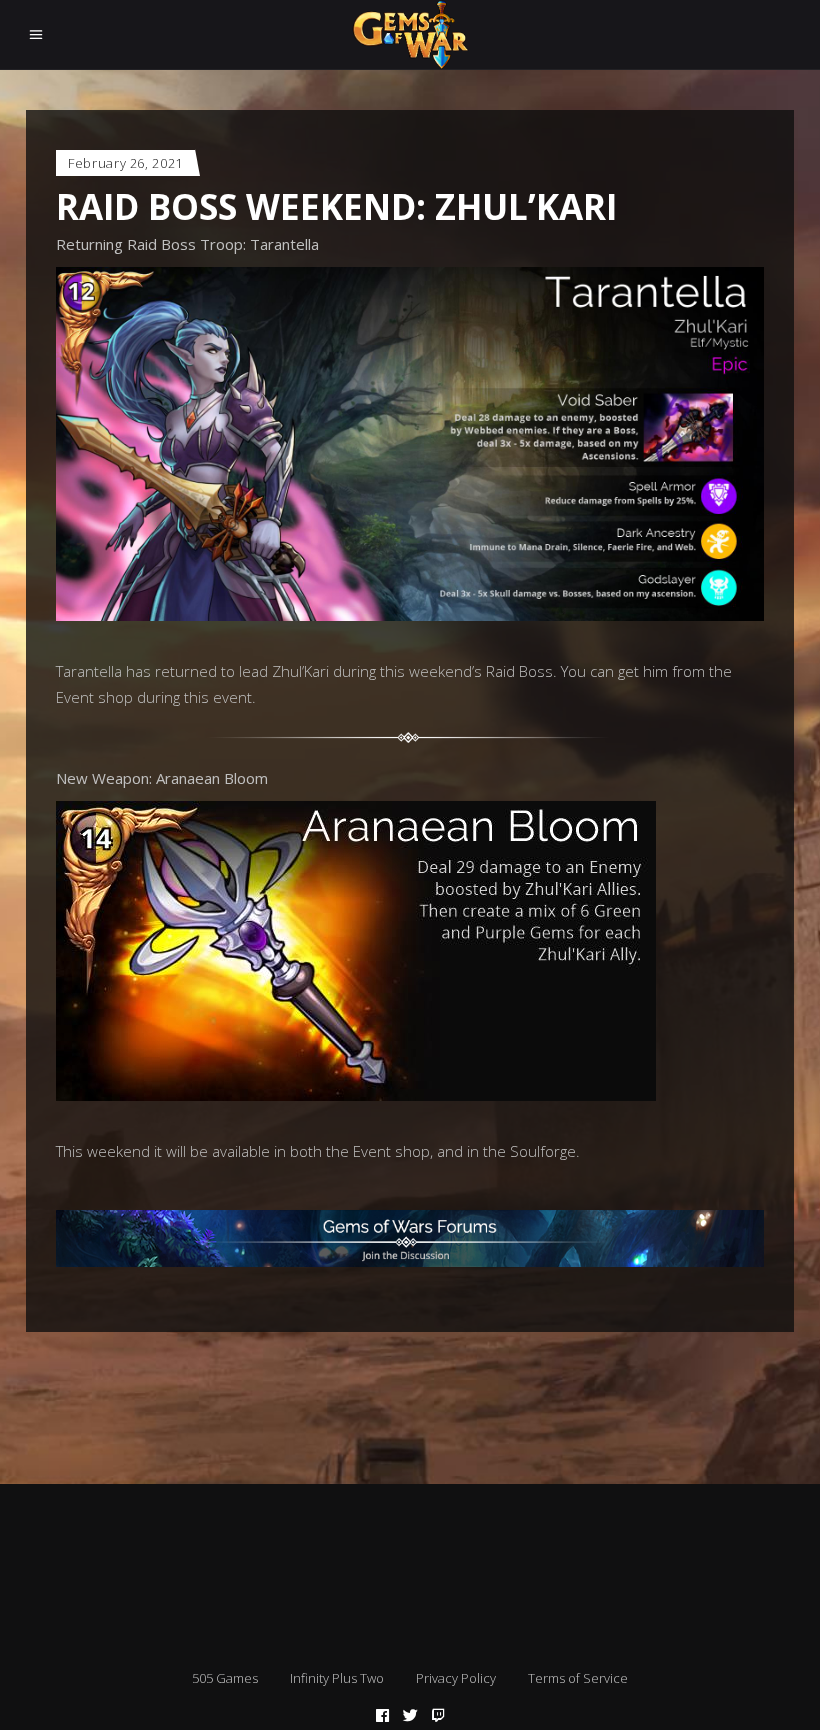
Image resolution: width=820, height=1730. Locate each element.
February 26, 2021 (125, 163)
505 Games (225, 1678)
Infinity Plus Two (337, 1678)
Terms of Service (578, 1678)
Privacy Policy (456, 1678)
